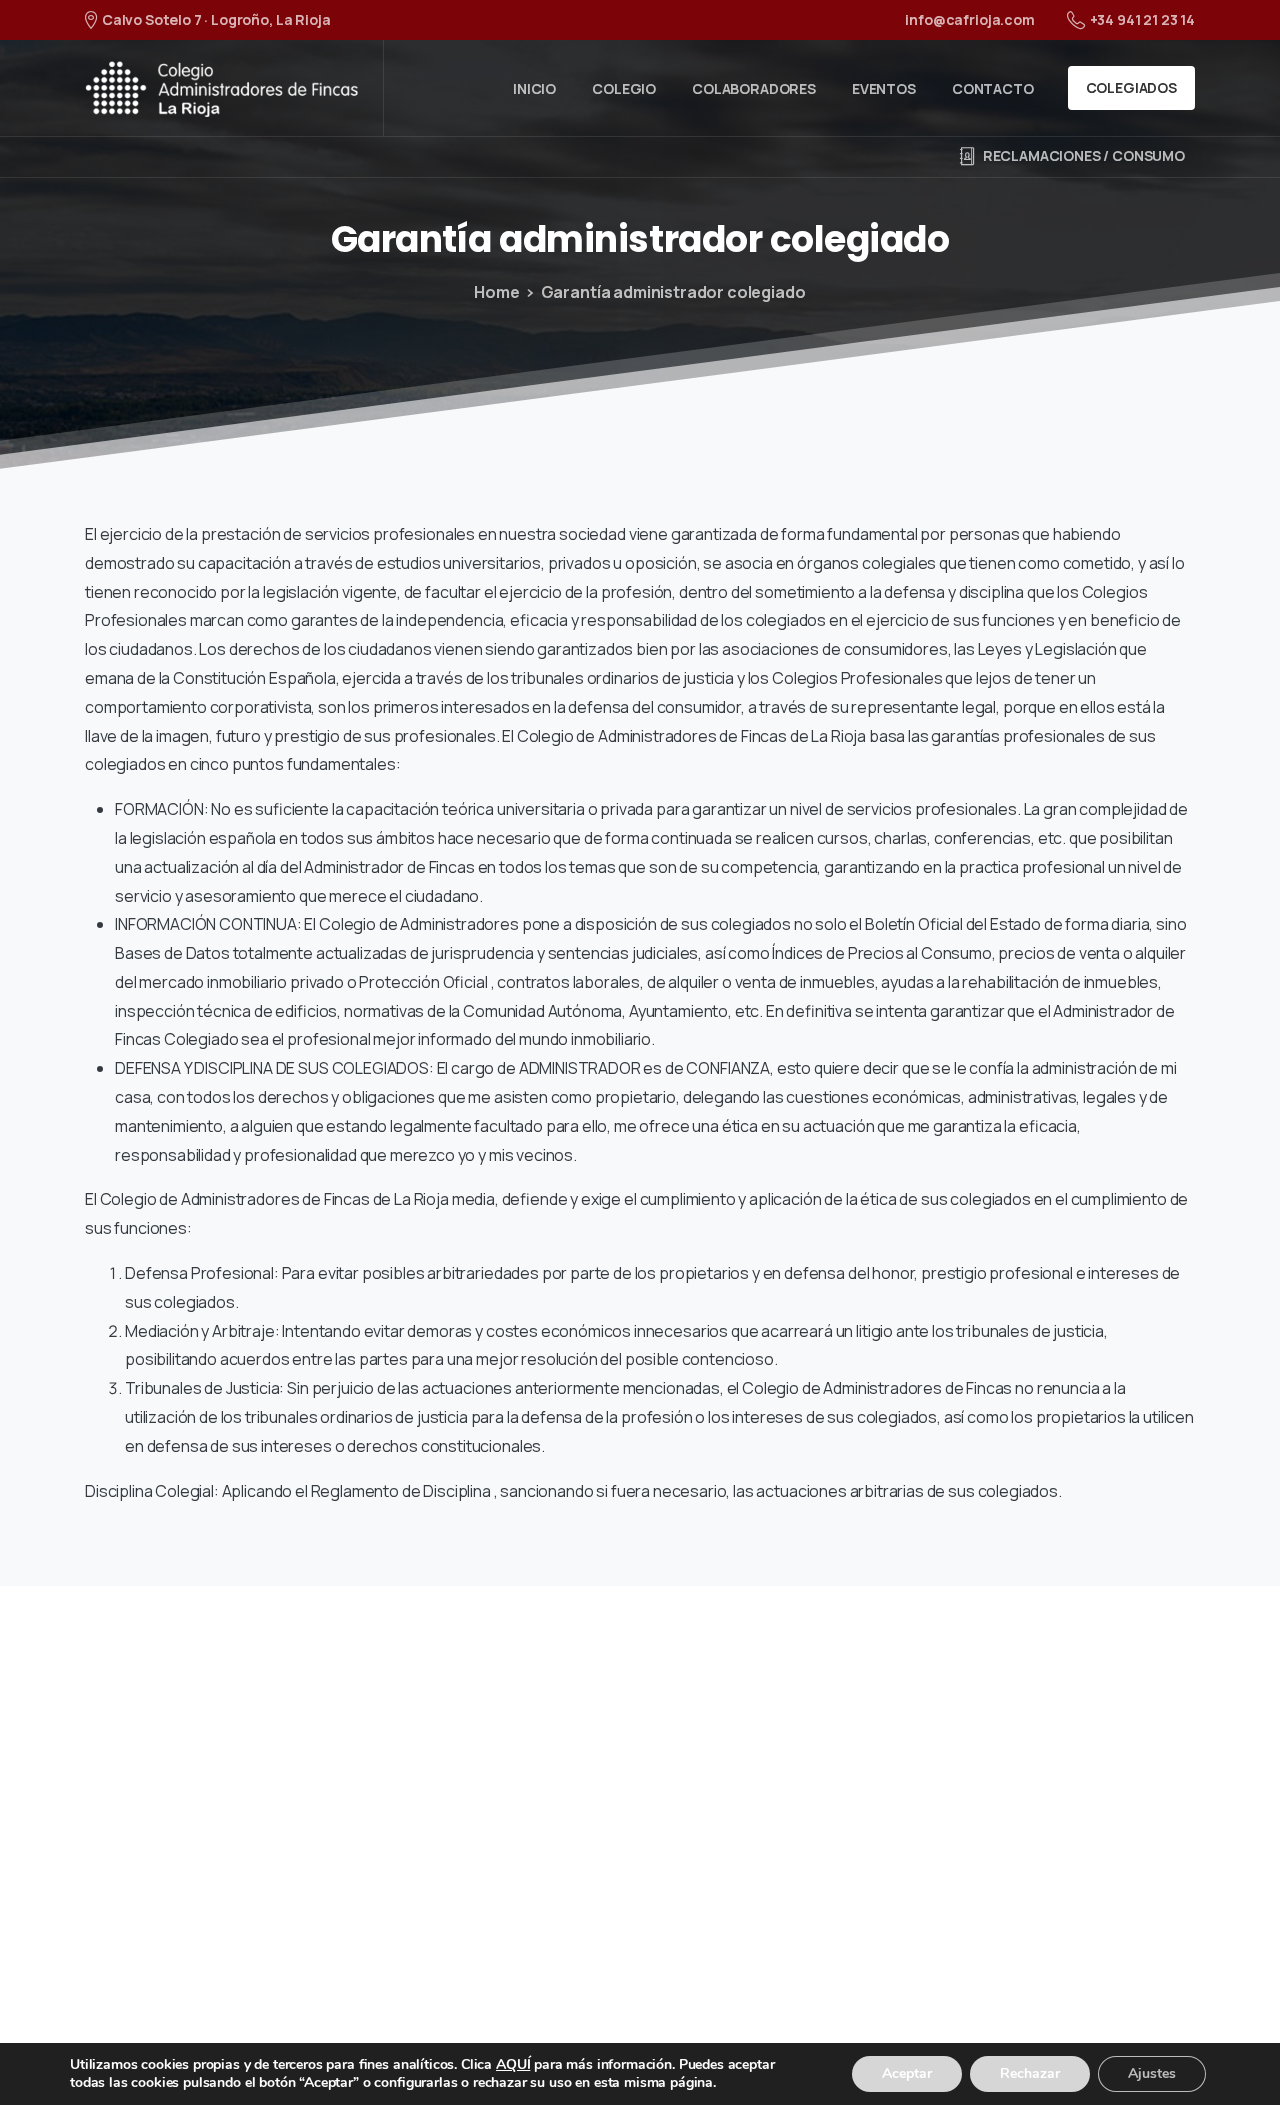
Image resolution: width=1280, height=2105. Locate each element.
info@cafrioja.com (969, 19)
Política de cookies (795, 2041)
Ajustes (1152, 2073)
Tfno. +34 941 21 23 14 (257, 1847)
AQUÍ (513, 2064)
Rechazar (1030, 2073)
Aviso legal (447, 2041)
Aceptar (907, 2073)
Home (496, 292)
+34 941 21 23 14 (1142, 19)
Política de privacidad (602, 2041)
